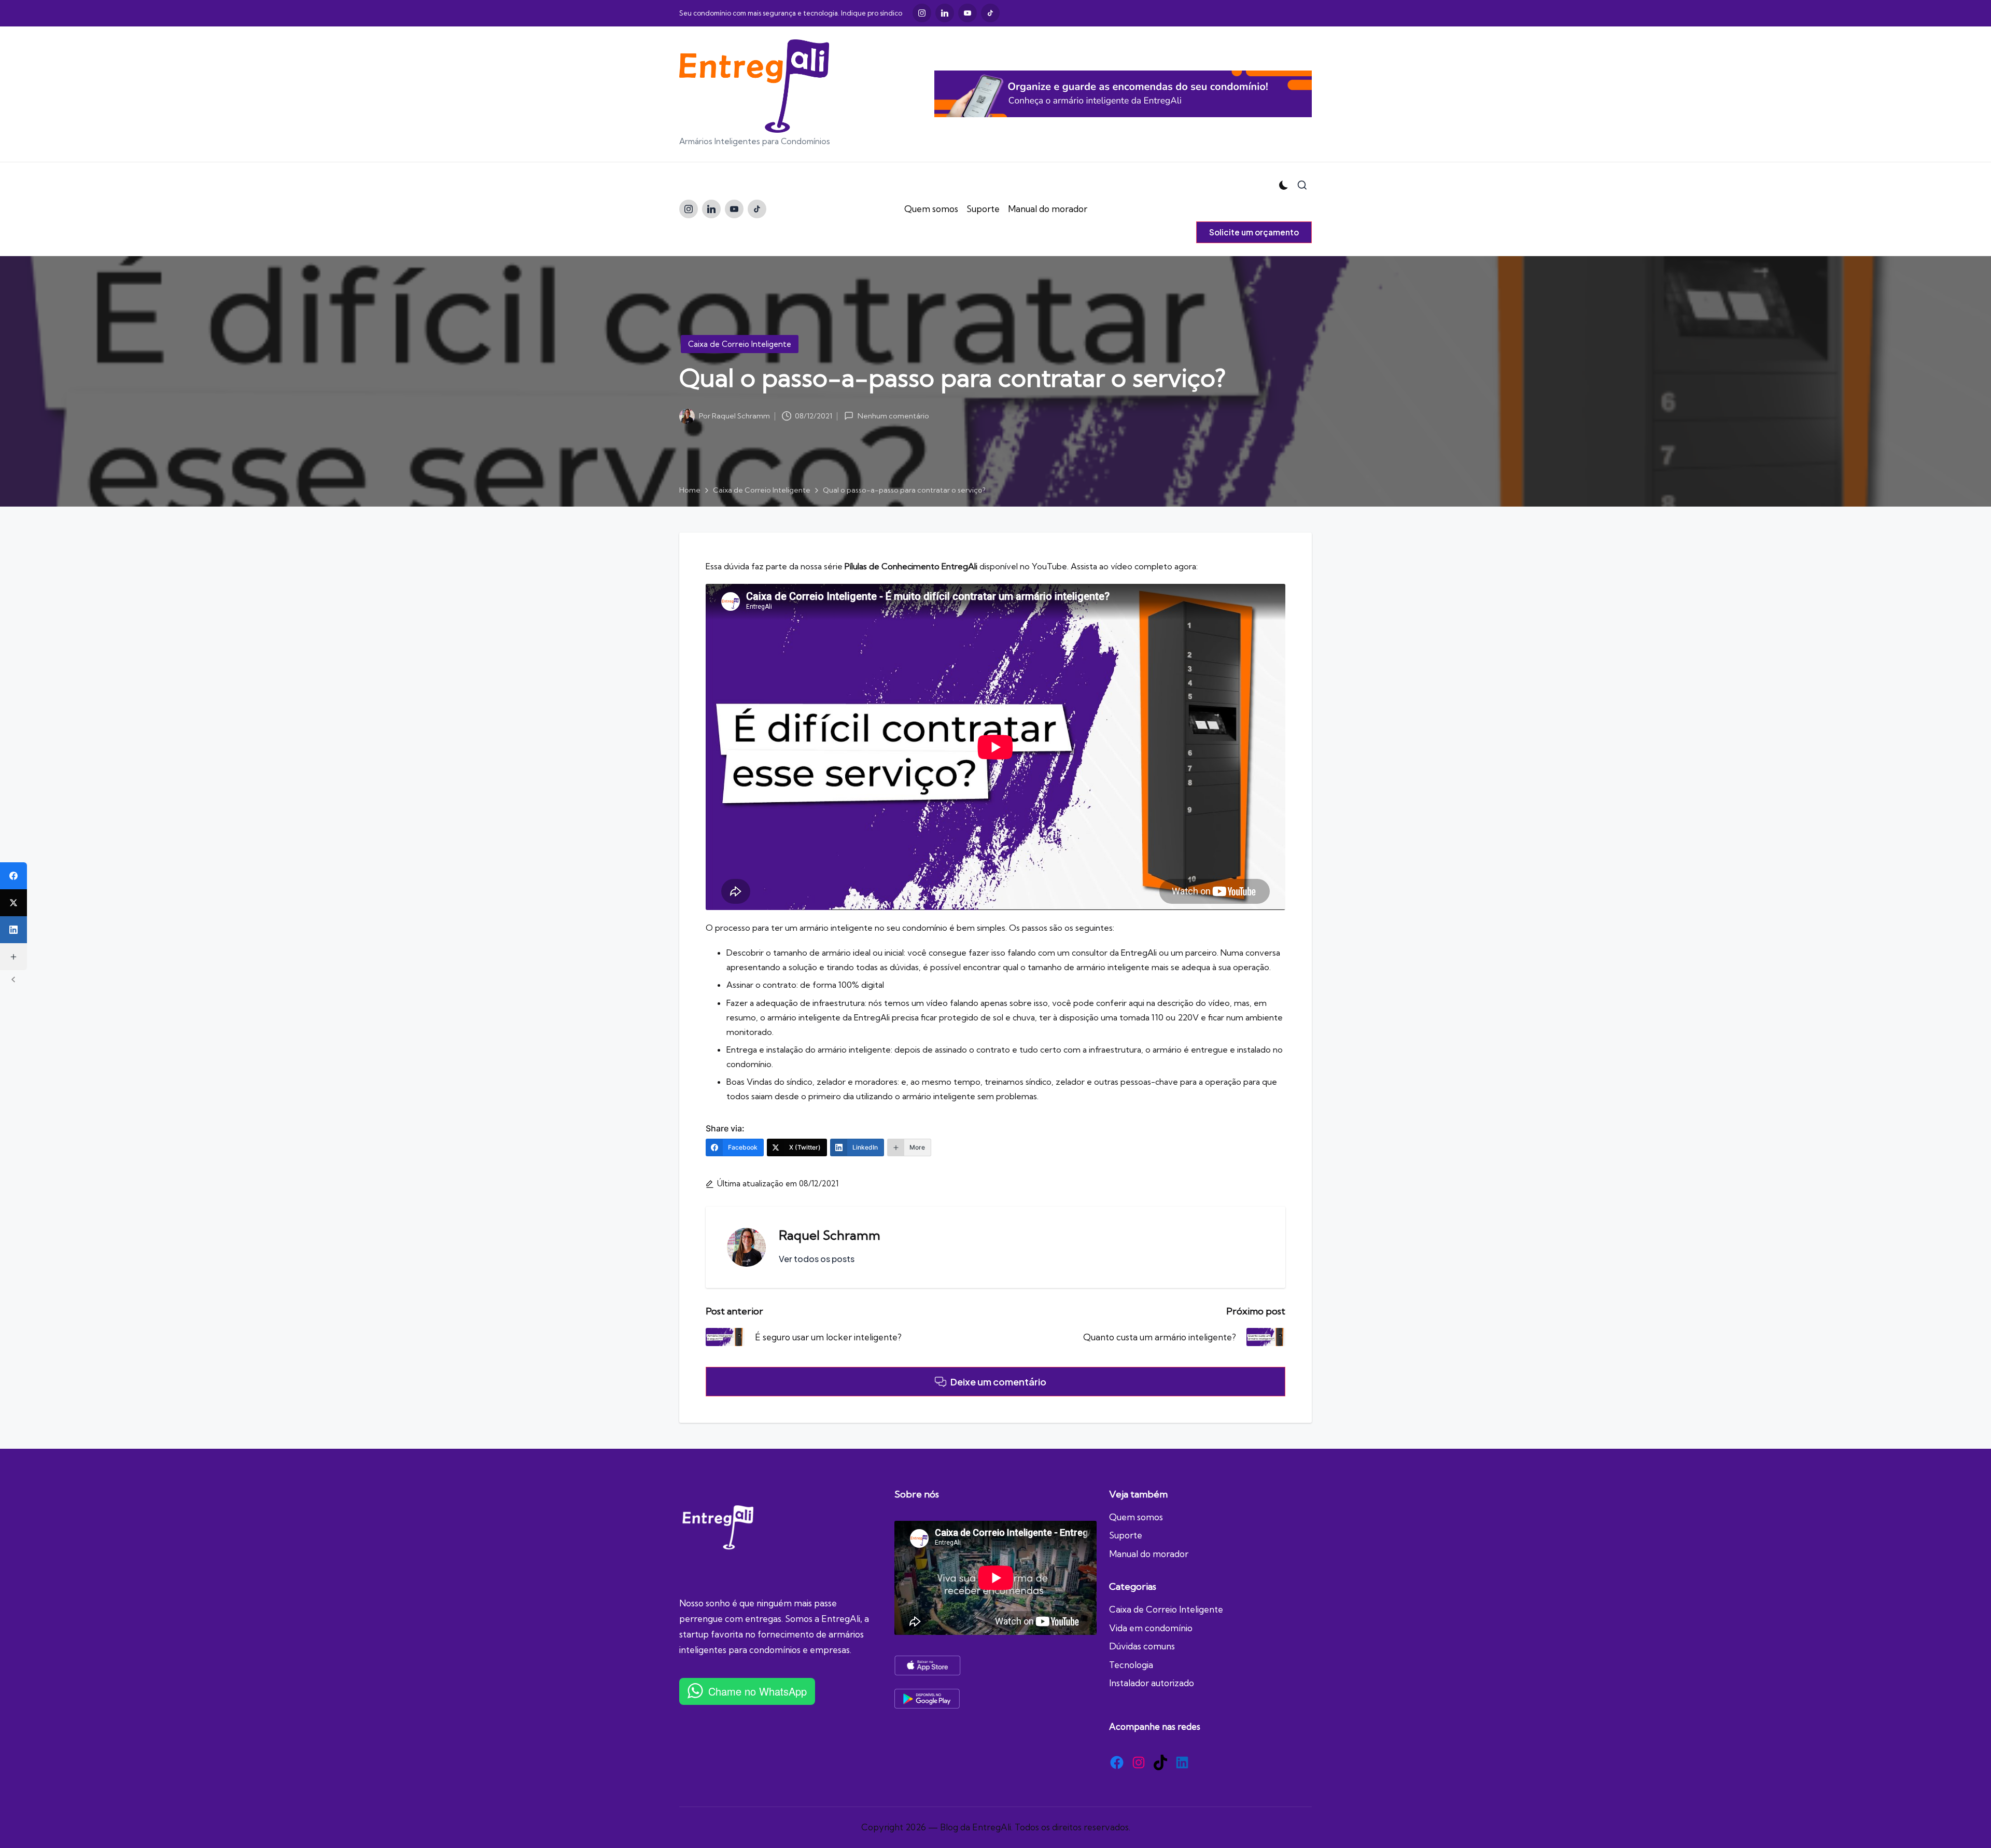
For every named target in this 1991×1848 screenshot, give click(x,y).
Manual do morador (1149, 1554)
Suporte (1126, 1535)
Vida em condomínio (1151, 1628)
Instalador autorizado (1152, 1683)
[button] (1254, 232)
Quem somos (1136, 1517)
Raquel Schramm (830, 1235)
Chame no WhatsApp (758, 1691)
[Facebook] (13, 876)
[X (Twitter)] (13, 903)
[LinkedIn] (13, 930)
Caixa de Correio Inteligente (740, 344)
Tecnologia (1131, 1665)
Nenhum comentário (893, 416)
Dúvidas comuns (1142, 1646)
